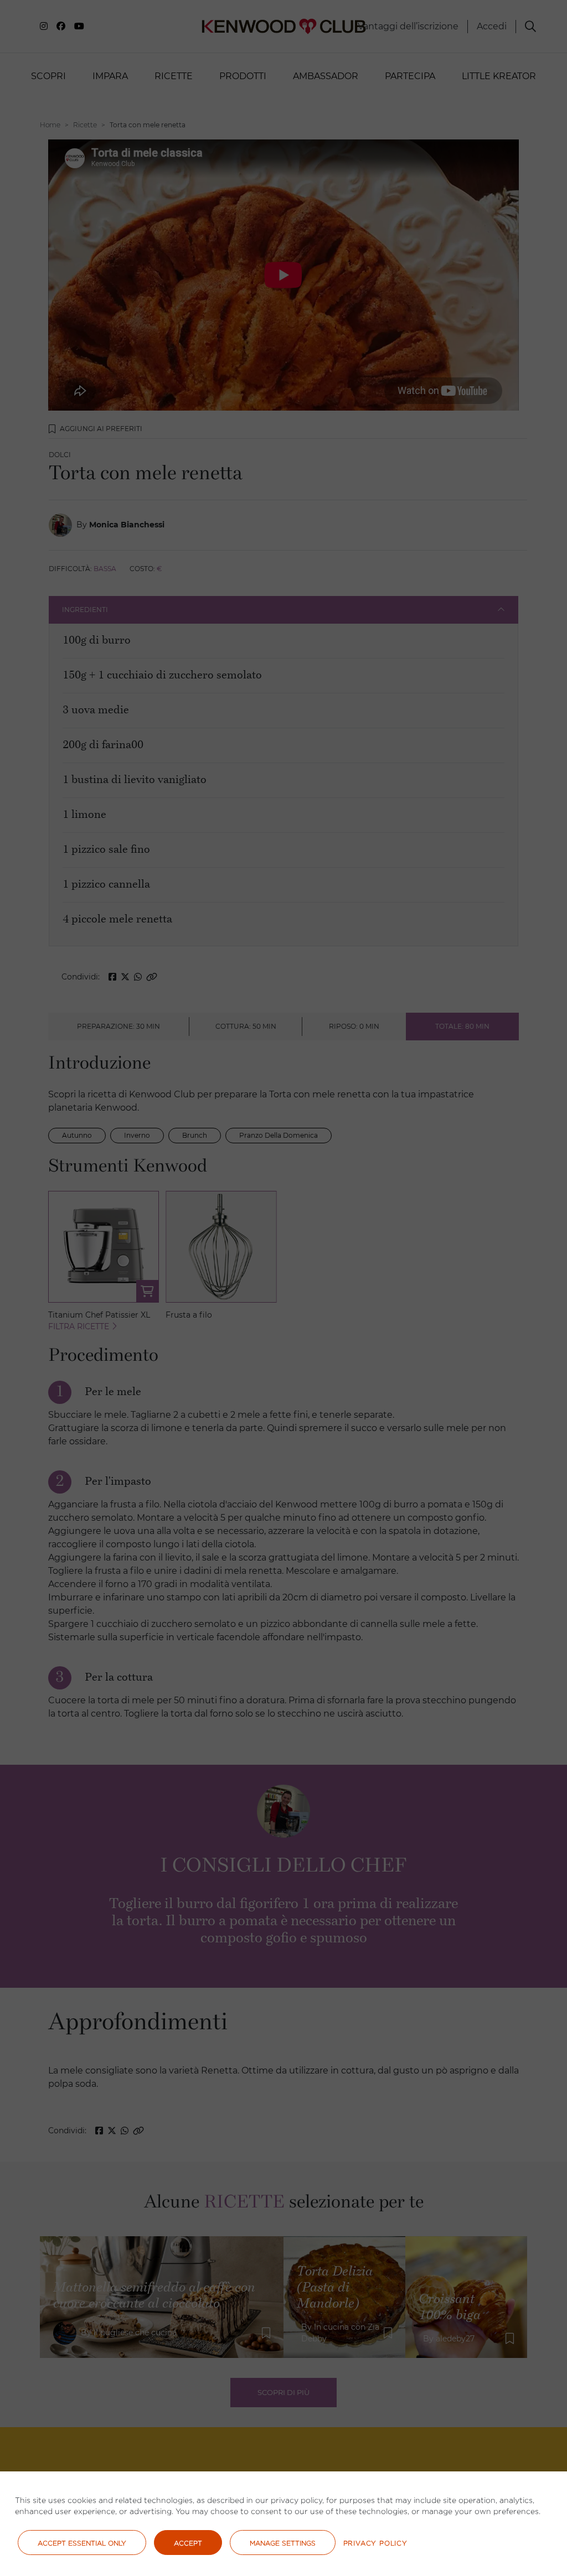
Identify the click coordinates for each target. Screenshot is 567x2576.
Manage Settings (283, 2543)
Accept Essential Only (82, 2543)
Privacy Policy (375, 2543)
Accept (188, 2543)
